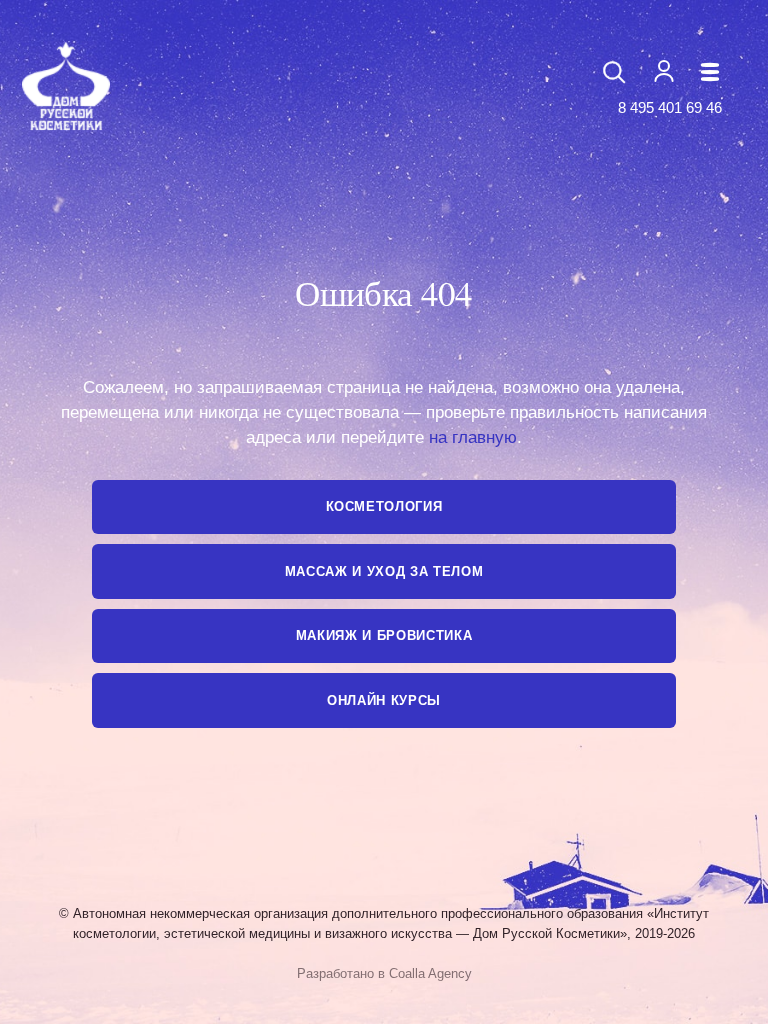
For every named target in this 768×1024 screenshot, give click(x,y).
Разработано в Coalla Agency (384, 973)
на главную (473, 437)
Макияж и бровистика (384, 635)
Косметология (384, 506)
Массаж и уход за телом (384, 571)
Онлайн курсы (384, 700)
